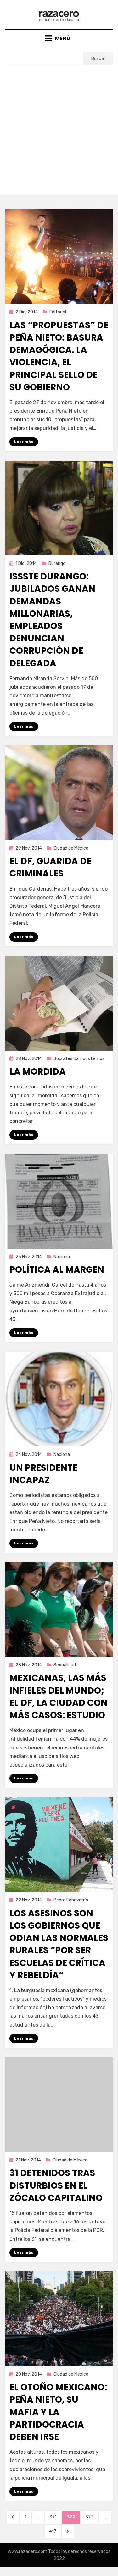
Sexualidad (65, 1665)
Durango (57, 564)
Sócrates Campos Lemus (79, 1059)
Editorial (58, 312)
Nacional (62, 1257)
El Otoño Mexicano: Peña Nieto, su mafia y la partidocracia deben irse (58, 2412)
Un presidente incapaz (43, 1474)
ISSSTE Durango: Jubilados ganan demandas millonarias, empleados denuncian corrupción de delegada (52, 620)
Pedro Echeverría (71, 1900)
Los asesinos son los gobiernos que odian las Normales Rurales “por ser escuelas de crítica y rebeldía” (59, 1944)
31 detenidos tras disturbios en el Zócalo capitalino (56, 2185)
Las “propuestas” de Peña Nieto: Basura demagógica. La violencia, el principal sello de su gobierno (59, 356)
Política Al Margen (57, 1270)
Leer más (24, 442)
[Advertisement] (59, 128)
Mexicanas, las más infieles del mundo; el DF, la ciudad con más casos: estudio (59, 1697)
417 (55, 2531)
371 (55, 2517)
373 (91, 2517)
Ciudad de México (71, 848)
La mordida (38, 1072)
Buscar (98, 59)
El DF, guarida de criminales (50, 867)
